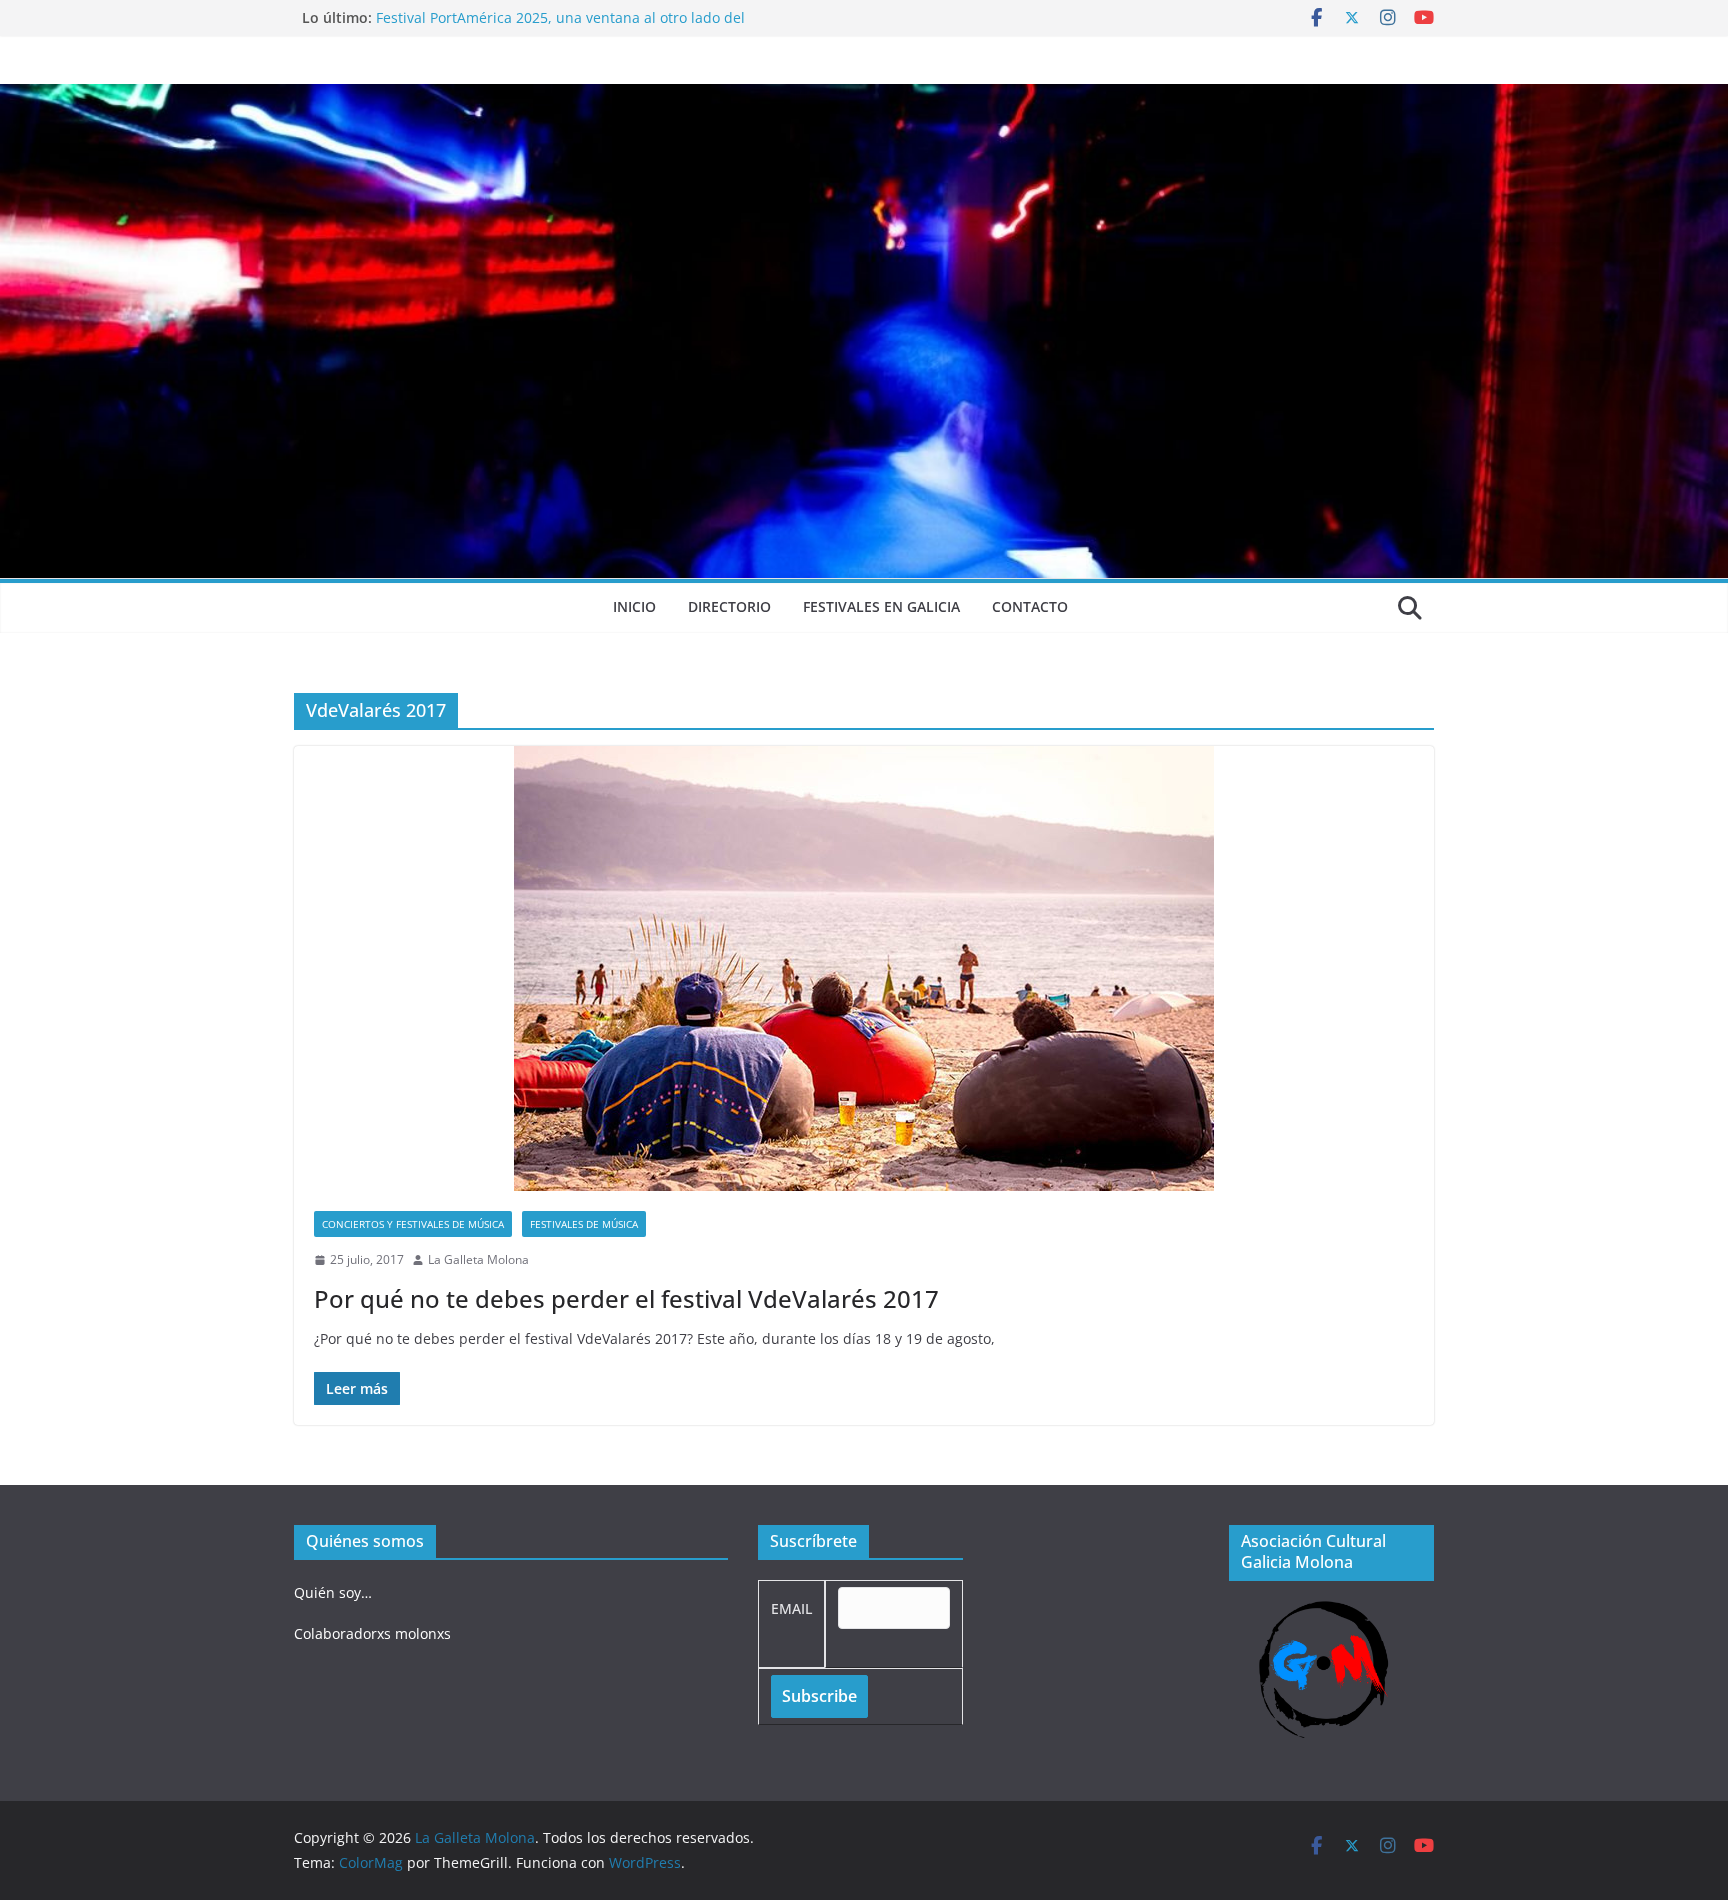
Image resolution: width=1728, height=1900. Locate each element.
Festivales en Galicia (881, 606)
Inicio (634, 606)
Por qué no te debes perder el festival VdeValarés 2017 (626, 1298)
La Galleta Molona (478, 1259)
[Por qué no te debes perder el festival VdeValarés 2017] (864, 968)
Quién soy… (333, 1592)
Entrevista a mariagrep (452, 17)
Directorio (729, 606)
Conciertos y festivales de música (413, 1224)
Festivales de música (584, 1224)
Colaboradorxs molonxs (372, 1633)
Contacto (1030, 606)
